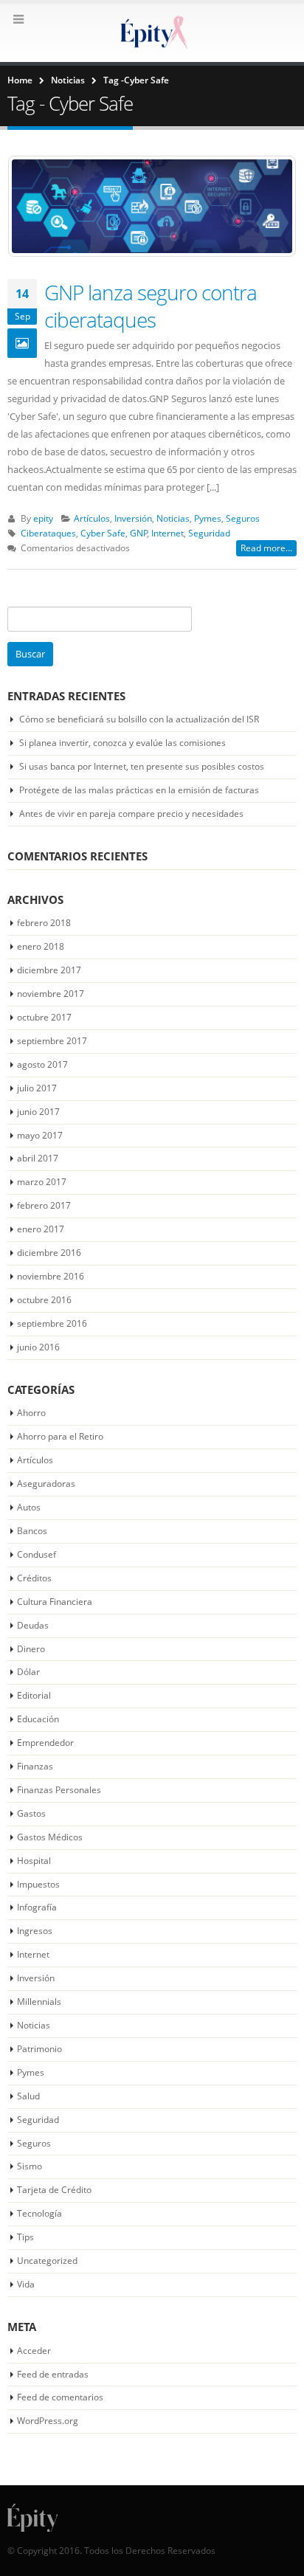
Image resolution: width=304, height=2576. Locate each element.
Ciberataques (48, 533)
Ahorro (31, 1413)
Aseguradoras (46, 1484)
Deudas (33, 1625)
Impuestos (38, 1884)
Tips (25, 2237)
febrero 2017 (44, 1205)
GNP (139, 533)
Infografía (37, 1907)
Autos (29, 1507)
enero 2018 (41, 946)
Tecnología (39, 2213)
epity (43, 518)
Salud (28, 2096)
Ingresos (35, 1931)
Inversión (133, 518)
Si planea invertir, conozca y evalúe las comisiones (122, 743)
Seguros (243, 518)
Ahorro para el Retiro (60, 1436)
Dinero (31, 1649)
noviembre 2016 (51, 1276)
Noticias (173, 518)
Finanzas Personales (59, 1790)
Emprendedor (45, 1743)
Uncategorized (47, 2261)
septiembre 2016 (52, 1323)
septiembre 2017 (52, 1041)
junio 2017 (38, 1112)
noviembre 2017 (51, 994)
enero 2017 (41, 1229)
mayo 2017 (40, 1135)
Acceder (34, 2351)
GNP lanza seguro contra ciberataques (151, 305)
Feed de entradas (53, 2374)
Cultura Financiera (55, 1602)
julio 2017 (37, 1088)
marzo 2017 (42, 1182)
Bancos (32, 1531)
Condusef (37, 1554)
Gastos (31, 1813)
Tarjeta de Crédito (54, 2190)
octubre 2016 (44, 1300)
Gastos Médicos (50, 1837)
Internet (167, 533)
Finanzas (35, 1766)
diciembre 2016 (49, 1253)
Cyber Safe (103, 533)
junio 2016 (38, 1347)
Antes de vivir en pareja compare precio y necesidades (131, 814)
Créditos (34, 1578)
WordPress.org (48, 2421)
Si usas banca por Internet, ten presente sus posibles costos (142, 766)
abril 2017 (38, 1158)
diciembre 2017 (49, 970)
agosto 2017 (42, 1064)
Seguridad (209, 533)
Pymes (208, 518)
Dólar (28, 1672)
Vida (26, 2284)
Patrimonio (39, 2049)
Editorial (34, 1695)
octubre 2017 (44, 1017)
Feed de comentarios (60, 2397)
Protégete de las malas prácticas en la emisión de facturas (139, 790)
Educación (38, 1719)
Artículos (92, 518)
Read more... (266, 548)
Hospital (34, 1861)
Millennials (39, 2002)
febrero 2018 (44, 923)
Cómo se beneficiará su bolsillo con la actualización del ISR (139, 719)
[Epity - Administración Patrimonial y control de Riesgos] (152, 32)
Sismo (30, 2166)
